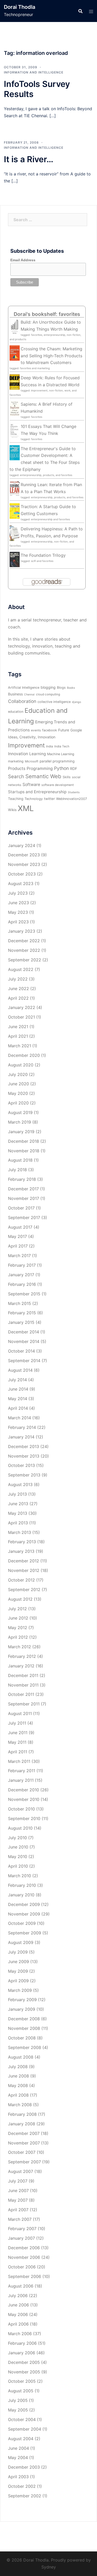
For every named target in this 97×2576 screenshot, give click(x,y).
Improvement (26, 745)
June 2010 (18, 1847)
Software (31, 785)
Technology (34, 799)
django (76, 702)
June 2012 (18, 1618)
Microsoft (32, 761)
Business (15, 694)
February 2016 (22, 1284)
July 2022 (18, 979)
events (36, 730)
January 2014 (21, 1437)
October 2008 (22, 2038)
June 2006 (18, 2305)
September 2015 (24, 1294)
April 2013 (18, 1523)
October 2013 (21, 1465)
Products (17, 769)
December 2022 (24, 941)
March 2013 (20, 1532)
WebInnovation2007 (72, 799)
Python (61, 768)
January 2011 (21, 1780)
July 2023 (18, 893)
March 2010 (20, 1876)
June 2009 (18, 1962)
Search (16, 777)
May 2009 (18, 1971)
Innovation (18, 754)
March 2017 (19, 1256)
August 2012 (20, 1599)
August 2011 (20, 1713)
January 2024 (22, 845)
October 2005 (22, 2381)
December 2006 (24, 2248)
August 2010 (20, 1828)
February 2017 (22, 1265)
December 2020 (24, 1055)
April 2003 (18, 2477)
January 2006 (22, 2353)
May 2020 (18, 1093)
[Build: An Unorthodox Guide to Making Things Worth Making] (15, 326)
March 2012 (20, 1647)
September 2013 (24, 1475)
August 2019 (20, 1112)
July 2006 (18, 2296)
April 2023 (18, 922)
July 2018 (17, 1170)
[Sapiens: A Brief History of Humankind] (15, 408)
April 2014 (18, 1408)
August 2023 (21, 884)
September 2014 (24, 1361)
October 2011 (21, 1694)
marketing (16, 761)
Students (74, 792)
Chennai (29, 695)
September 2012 (24, 1590)
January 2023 (22, 931)
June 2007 (18, 2191)
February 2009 (22, 2000)
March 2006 (20, 2334)
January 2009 (22, 2009)
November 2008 (24, 2028)
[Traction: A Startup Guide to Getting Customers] (15, 511)
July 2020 (18, 1074)
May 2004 (18, 2458)
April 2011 (18, 1752)
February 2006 (22, 2343)
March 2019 (20, 1122)
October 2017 (21, 1208)
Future (64, 730)
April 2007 (18, 2210)
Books (71, 688)
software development (58, 785)
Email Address (23, 260)
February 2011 (22, 1771)
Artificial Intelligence (24, 688)
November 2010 (24, 1799)
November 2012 (24, 1570)
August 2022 (21, 969)
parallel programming (57, 761)
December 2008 (24, 2019)
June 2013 (18, 1504)
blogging (48, 687)
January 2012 (21, 1666)
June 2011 (18, 1733)
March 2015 (20, 1303)
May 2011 (17, 1742)
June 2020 (18, 1084)
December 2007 (24, 2133)
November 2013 (24, 1456)
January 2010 (21, 1895)
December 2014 (24, 1332)
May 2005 (18, 2410)
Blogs (61, 688)
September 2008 (25, 2047)
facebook (50, 730)
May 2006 (18, 2314)
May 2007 (18, 2200)
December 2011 (23, 1675)
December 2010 (24, 1790)
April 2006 (18, 2324)
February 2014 (22, 1427)
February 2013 (22, 1542)
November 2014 (24, 1341)
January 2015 (21, 1322)
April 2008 (18, 2095)
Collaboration (22, 701)
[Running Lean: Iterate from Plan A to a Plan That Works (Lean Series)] (15, 488)
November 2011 (23, 1685)
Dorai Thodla (20, 7)
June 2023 (18, 903)
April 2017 (18, 1246)
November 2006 (24, 2257)
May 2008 (18, 2085)
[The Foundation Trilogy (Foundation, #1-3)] (15, 559)
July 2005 (18, 2400)
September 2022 (25, 960)
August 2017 (20, 1227)
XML (26, 808)
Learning (38, 754)
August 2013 (20, 1484)
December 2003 (24, 2467)
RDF (74, 769)
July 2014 (17, 1380)
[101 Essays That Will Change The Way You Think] (15, 430)
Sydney (49, 2567)
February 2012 (22, 1656)
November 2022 (24, 950)
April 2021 (18, 1036)
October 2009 (22, 1923)
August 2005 (21, 2391)
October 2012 (21, 1580)
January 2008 (22, 2124)
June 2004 (18, 2448)
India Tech (62, 746)
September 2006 (25, 2276)
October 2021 (21, 1017)
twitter (49, 799)
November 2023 (24, 864)
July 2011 (17, 1723)
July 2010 (17, 1838)
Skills (67, 777)
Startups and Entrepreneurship (37, 792)
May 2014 (18, 1399)
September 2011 (24, 1704)
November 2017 (24, 1198)
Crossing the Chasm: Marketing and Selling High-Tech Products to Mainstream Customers (51, 356)
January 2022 (22, 1007)
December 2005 (24, 2362)
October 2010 (21, 1809)
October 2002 (22, 2486)
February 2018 (22, 1179)
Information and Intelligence (34, 72)
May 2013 (18, 1513)
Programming (40, 769)
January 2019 (21, 1132)
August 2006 (21, 2286)
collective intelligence (54, 702)
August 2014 (20, 1370)
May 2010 (18, 1857)
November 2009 (24, 1914)
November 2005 (24, 2372)
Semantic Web (43, 776)
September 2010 (24, 1818)
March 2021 (20, 1046)
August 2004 (21, 2439)
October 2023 (22, 874)
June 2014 (18, 1389)
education (16, 712)
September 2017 (24, 1218)
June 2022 (18, 989)
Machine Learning (61, 754)
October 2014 (21, 1351)
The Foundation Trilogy (43, 555)
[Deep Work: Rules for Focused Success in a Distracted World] (15, 382)
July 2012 (17, 1609)
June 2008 (18, 2076)
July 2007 (18, 2181)
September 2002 (25, 2496)
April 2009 (18, 1981)
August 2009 (21, 1942)
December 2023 (24, 855)
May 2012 (18, 1628)
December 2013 (24, 1446)
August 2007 (21, 2171)
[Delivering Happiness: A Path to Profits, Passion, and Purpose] (15, 533)
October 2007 (22, 2152)
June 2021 (18, 1027)
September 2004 (25, 2429)
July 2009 (18, 1952)
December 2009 (24, 1904)
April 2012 (18, 1637)
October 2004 (22, 2419)
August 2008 (21, 2057)
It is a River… (29, 159)
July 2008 (18, 2067)
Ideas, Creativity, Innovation (32, 737)
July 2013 (17, 1494)
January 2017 (21, 1275)
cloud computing (48, 694)
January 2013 (21, 1551)
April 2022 (18, 998)
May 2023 (18, 912)
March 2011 (19, 1761)
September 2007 (24, 2162)
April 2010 (18, 1866)
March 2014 (20, 1418)
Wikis (12, 810)
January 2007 (21, 2238)
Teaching (16, 799)
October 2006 (22, 2267)
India (50, 746)
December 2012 (24, 1561)
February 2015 (22, 1313)
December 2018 (24, 1141)
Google (76, 730)
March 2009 (20, 1990)
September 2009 (25, 1933)
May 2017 (17, 1236)
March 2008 (20, 2105)
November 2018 (24, 1151)
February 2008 (22, 2114)
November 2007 (24, 2143)
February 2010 (22, 1885)
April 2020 (18, 1103)
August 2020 (21, 1065)
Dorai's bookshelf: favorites (47, 314)
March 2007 (20, 2219)
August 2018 (20, 1160)
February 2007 (22, 2229)
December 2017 (23, 1189)
